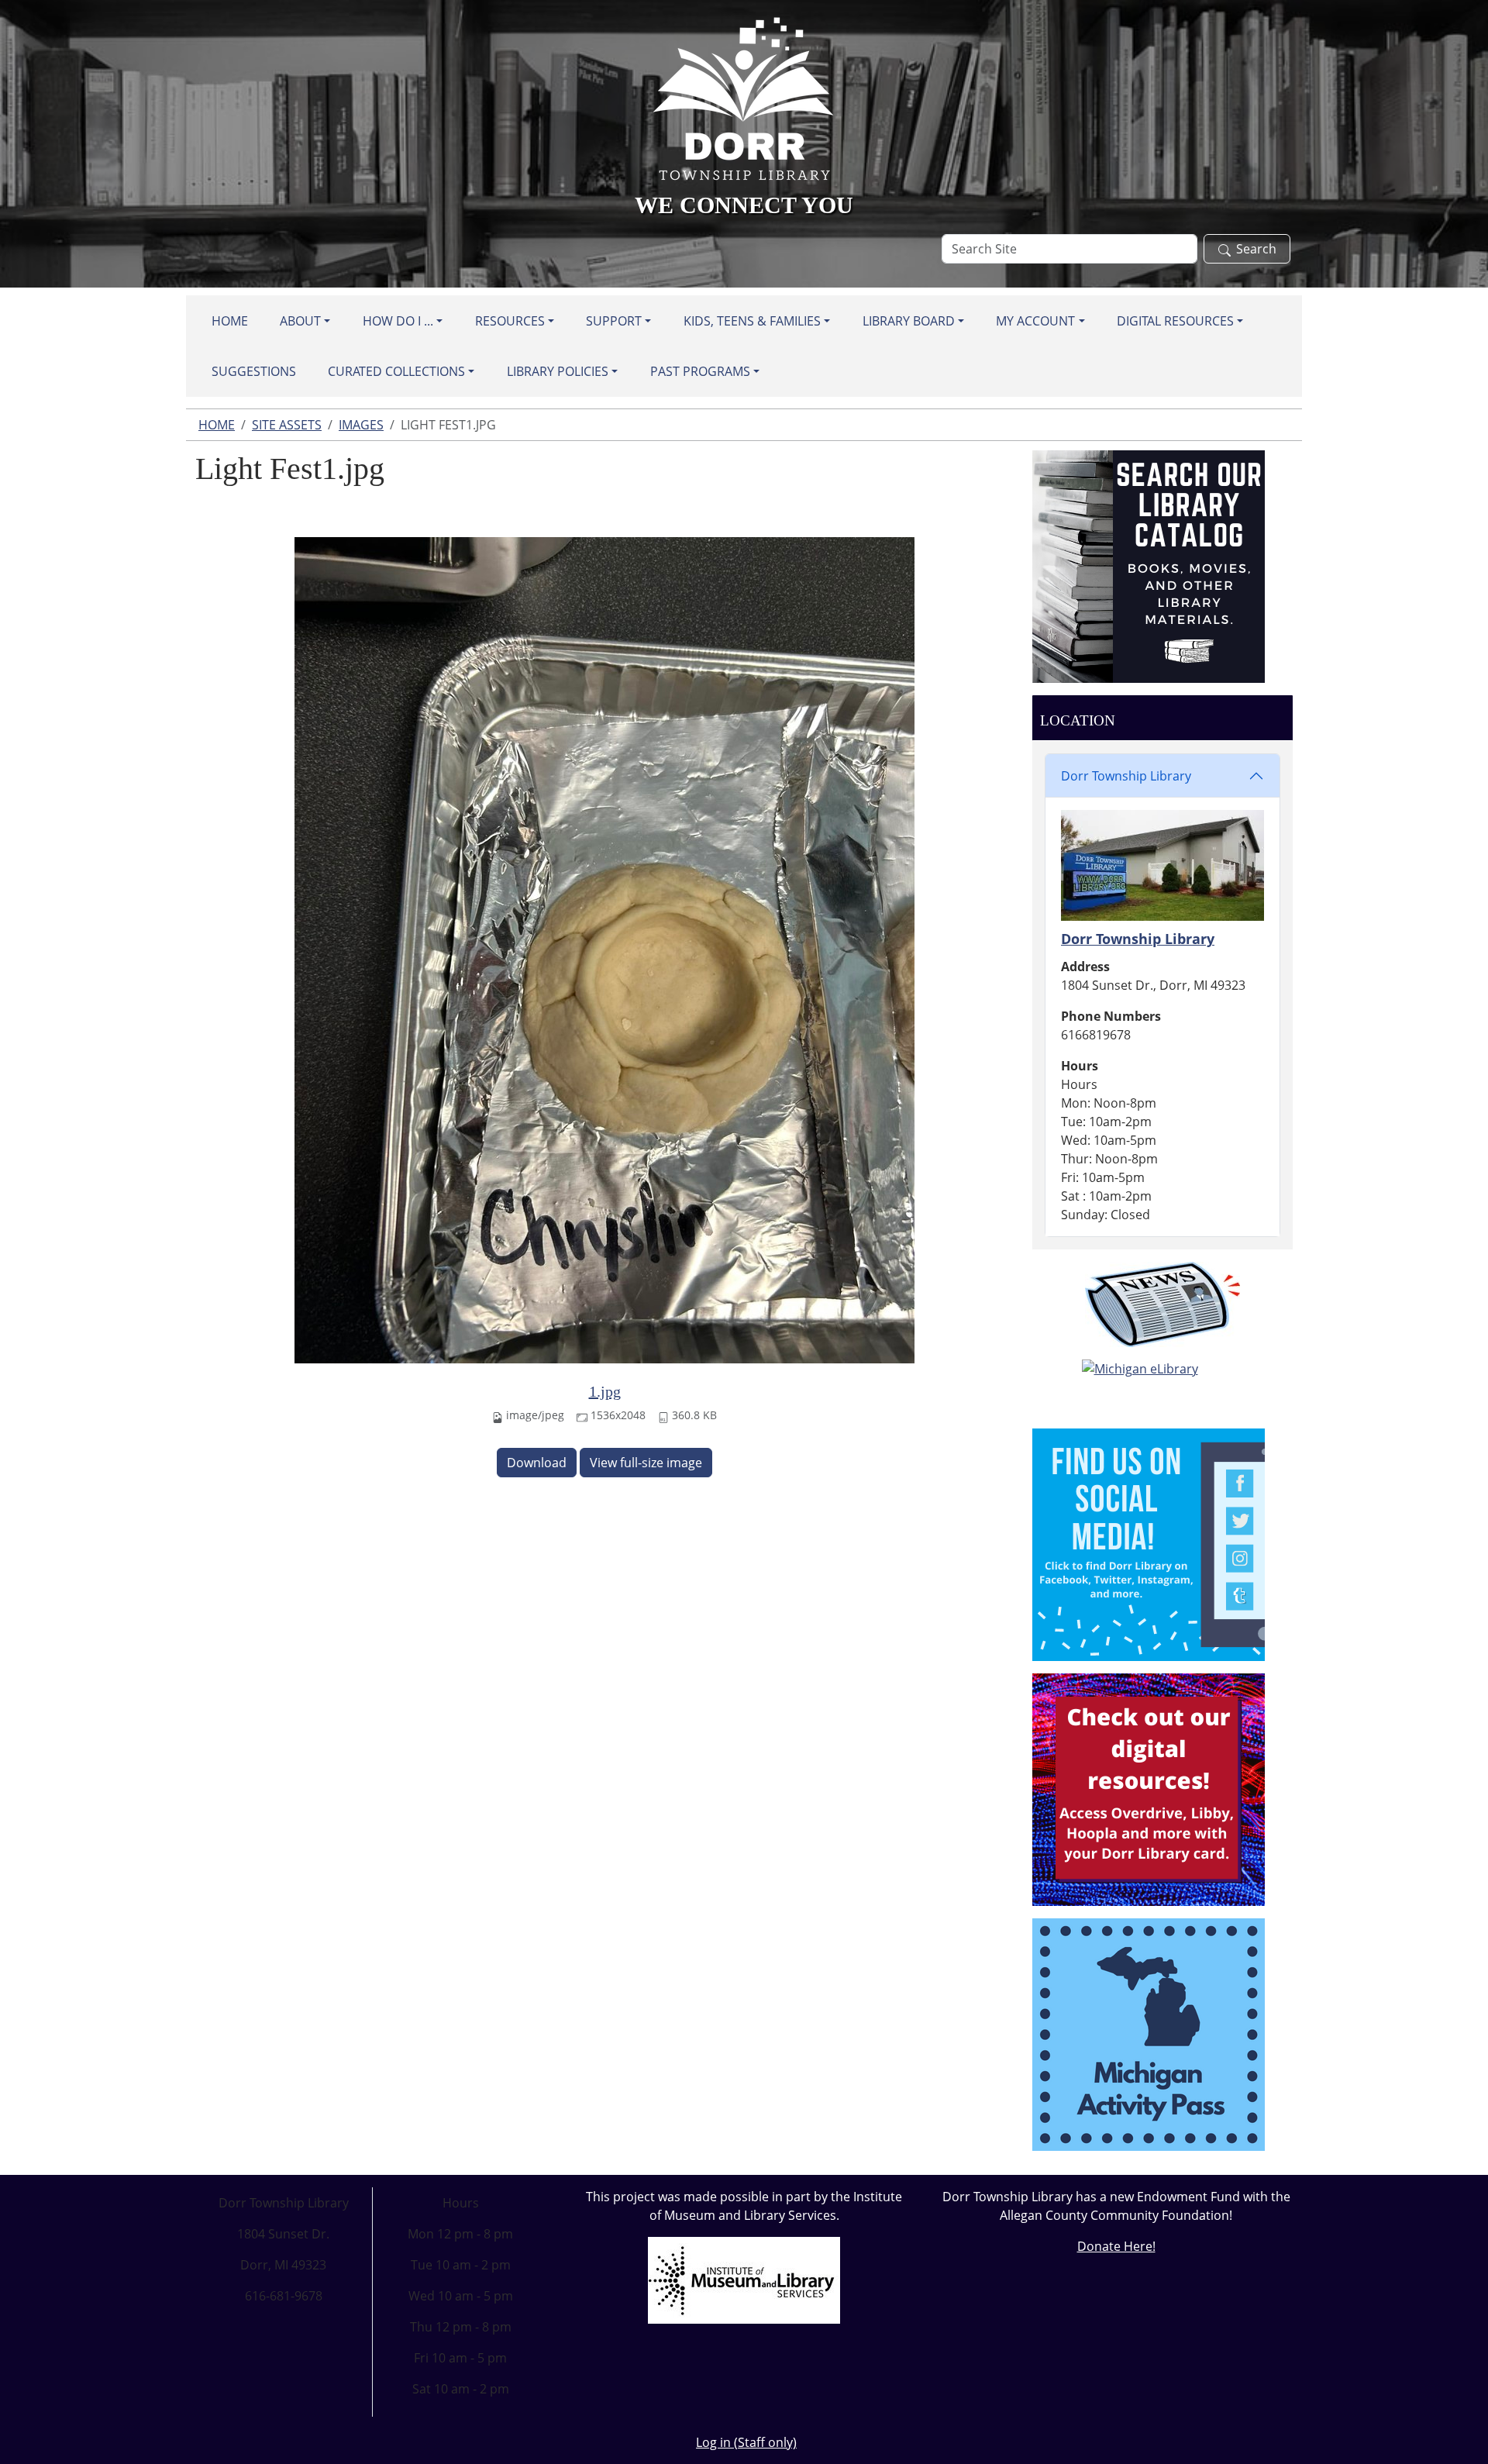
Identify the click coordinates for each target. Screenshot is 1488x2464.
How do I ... (398, 321)
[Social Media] (1149, 1543)
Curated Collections (396, 371)
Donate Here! (1116, 2246)
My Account (1035, 321)
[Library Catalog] (1149, 565)
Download (537, 1463)
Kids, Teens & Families (752, 321)
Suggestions (254, 371)
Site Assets (287, 425)
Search (1256, 249)
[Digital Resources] (1149, 1788)
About (300, 321)
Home (230, 321)
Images (361, 425)
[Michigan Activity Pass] (1149, 2033)
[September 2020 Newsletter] (1162, 1304)
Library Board (909, 321)
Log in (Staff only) (746, 2442)
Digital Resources (1175, 321)
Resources (510, 321)
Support (614, 321)
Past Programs (700, 371)
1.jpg (605, 1391)
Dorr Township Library (1126, 776)
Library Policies (558, 371)
